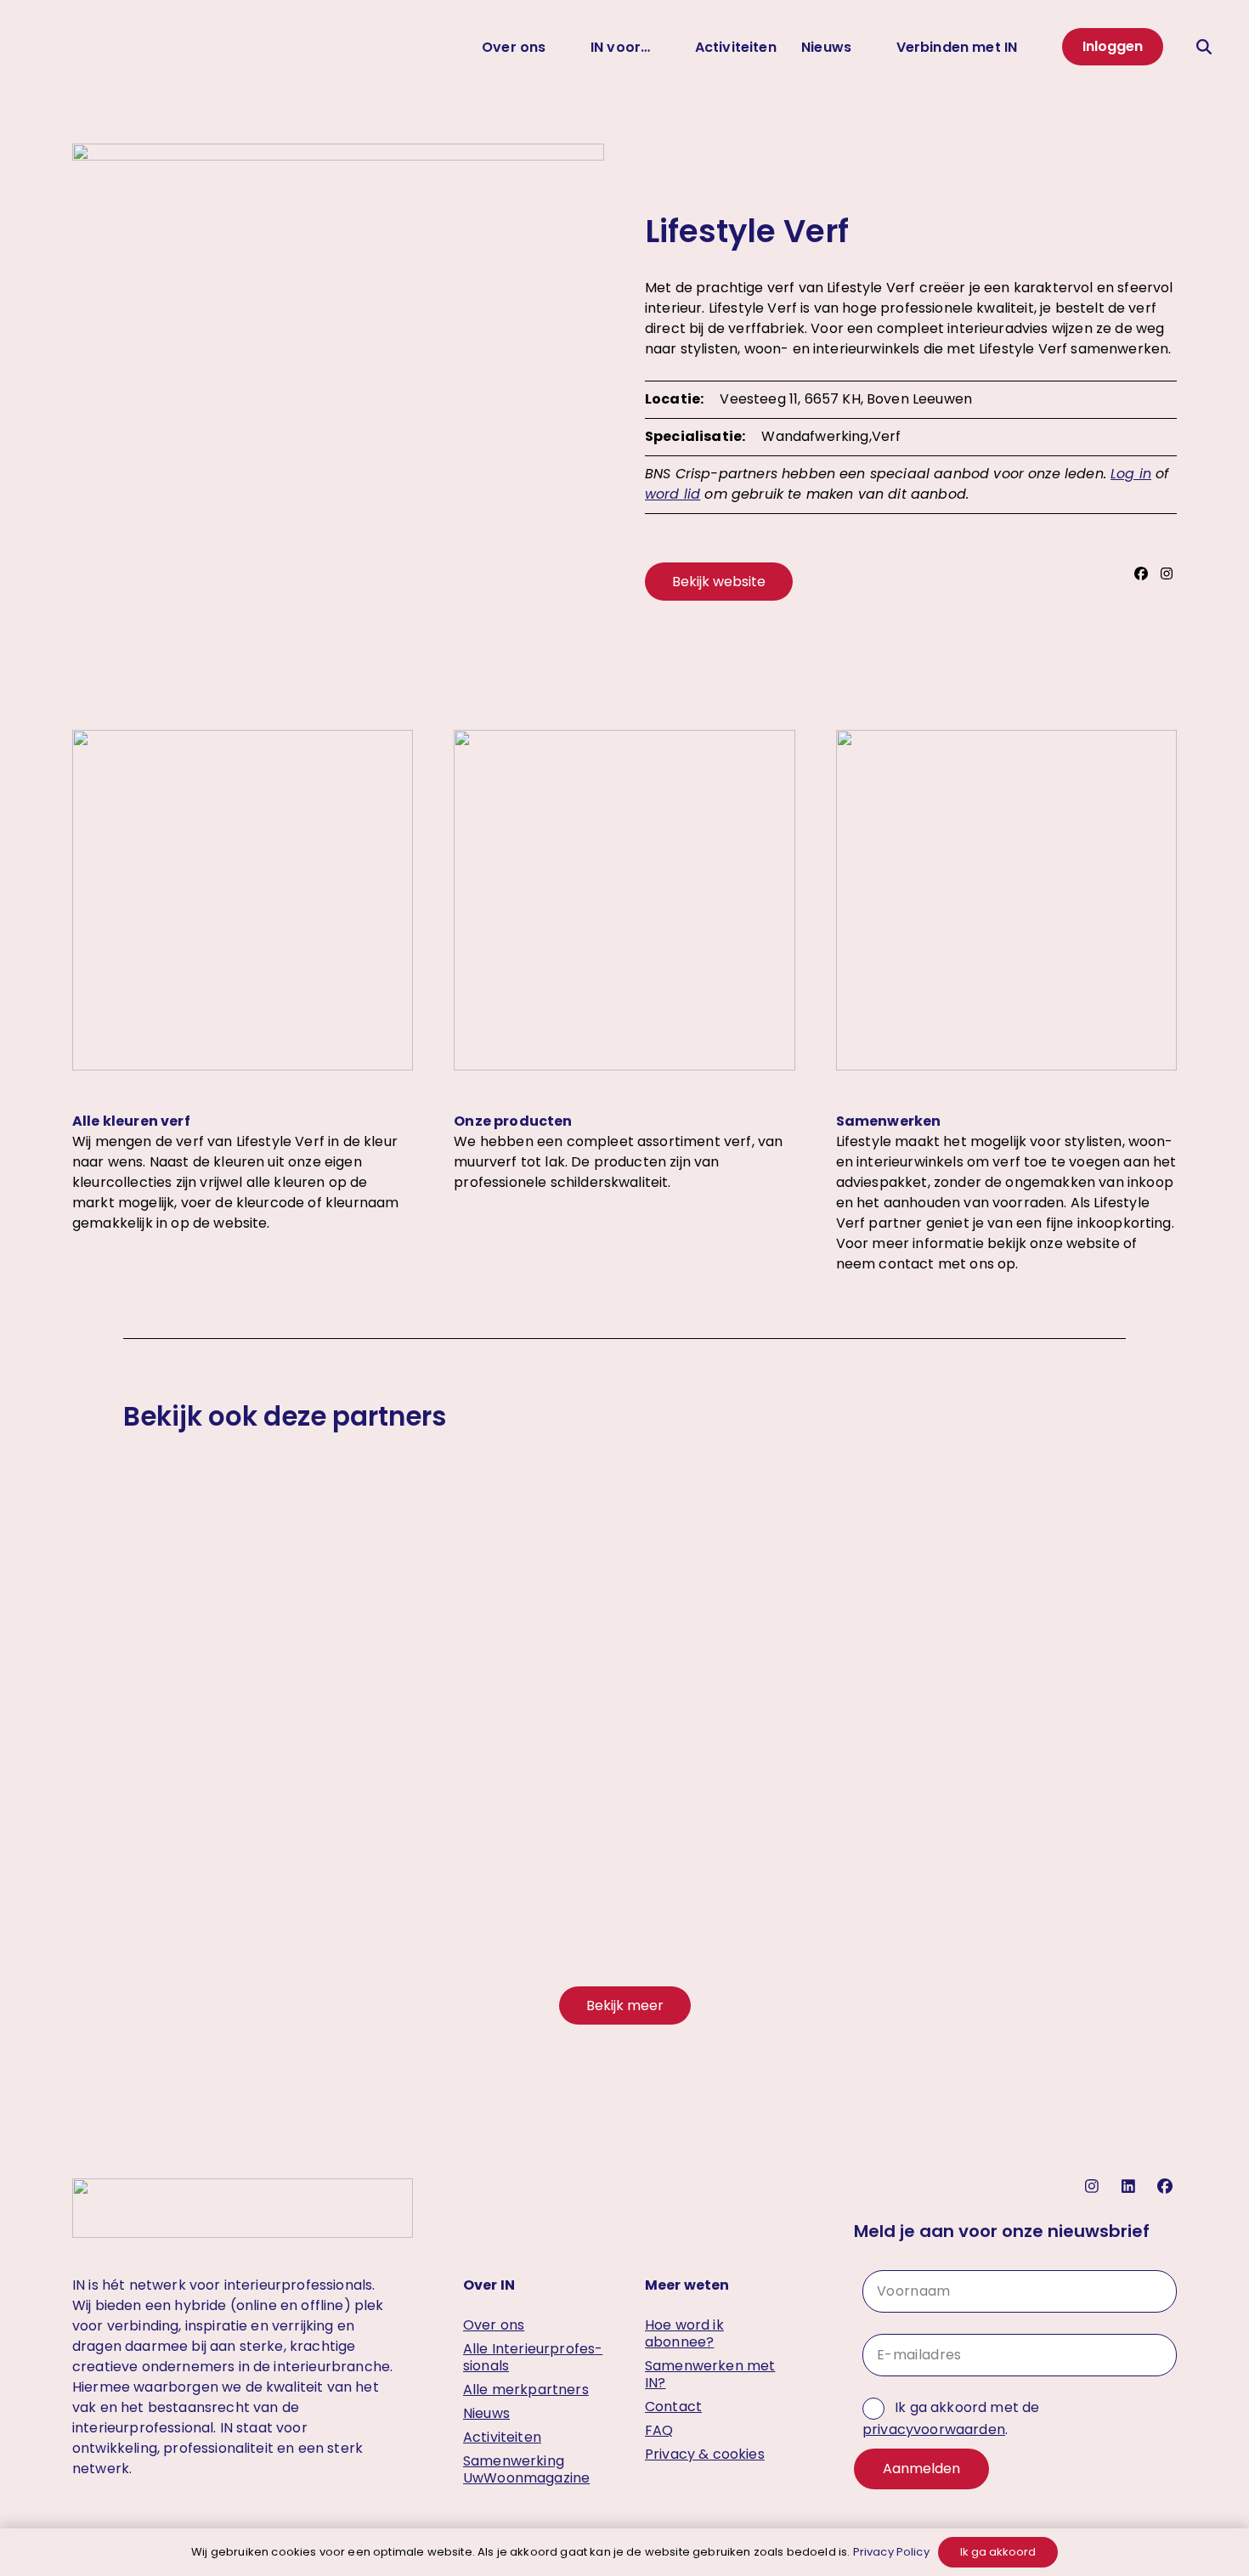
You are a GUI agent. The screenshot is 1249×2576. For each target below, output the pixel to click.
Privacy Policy (891, 2552)
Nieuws (486, 2413)
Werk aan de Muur (282, 1820)
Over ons (494, 2325)
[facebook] (1167, 2186)
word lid (673, 494)
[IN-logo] (55, 47)
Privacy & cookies (705, 2454)
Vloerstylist (968, 1820)
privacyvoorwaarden (934, 2429)
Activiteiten (502, 2437)
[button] (1206, 47)
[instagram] (1094, 2186)
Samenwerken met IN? (710, 2374)
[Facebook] (1143, 574)
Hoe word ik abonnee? (684, 2333)
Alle (533, 2357)
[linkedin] (1130, 2186)
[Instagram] (1169, 574)
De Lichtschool (624, 1820)
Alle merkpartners (526, 2390)
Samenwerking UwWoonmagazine (526, 2469)
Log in (1131, 474)
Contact (673, 2407)
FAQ (659, 2430)
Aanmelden (921, 2469)
